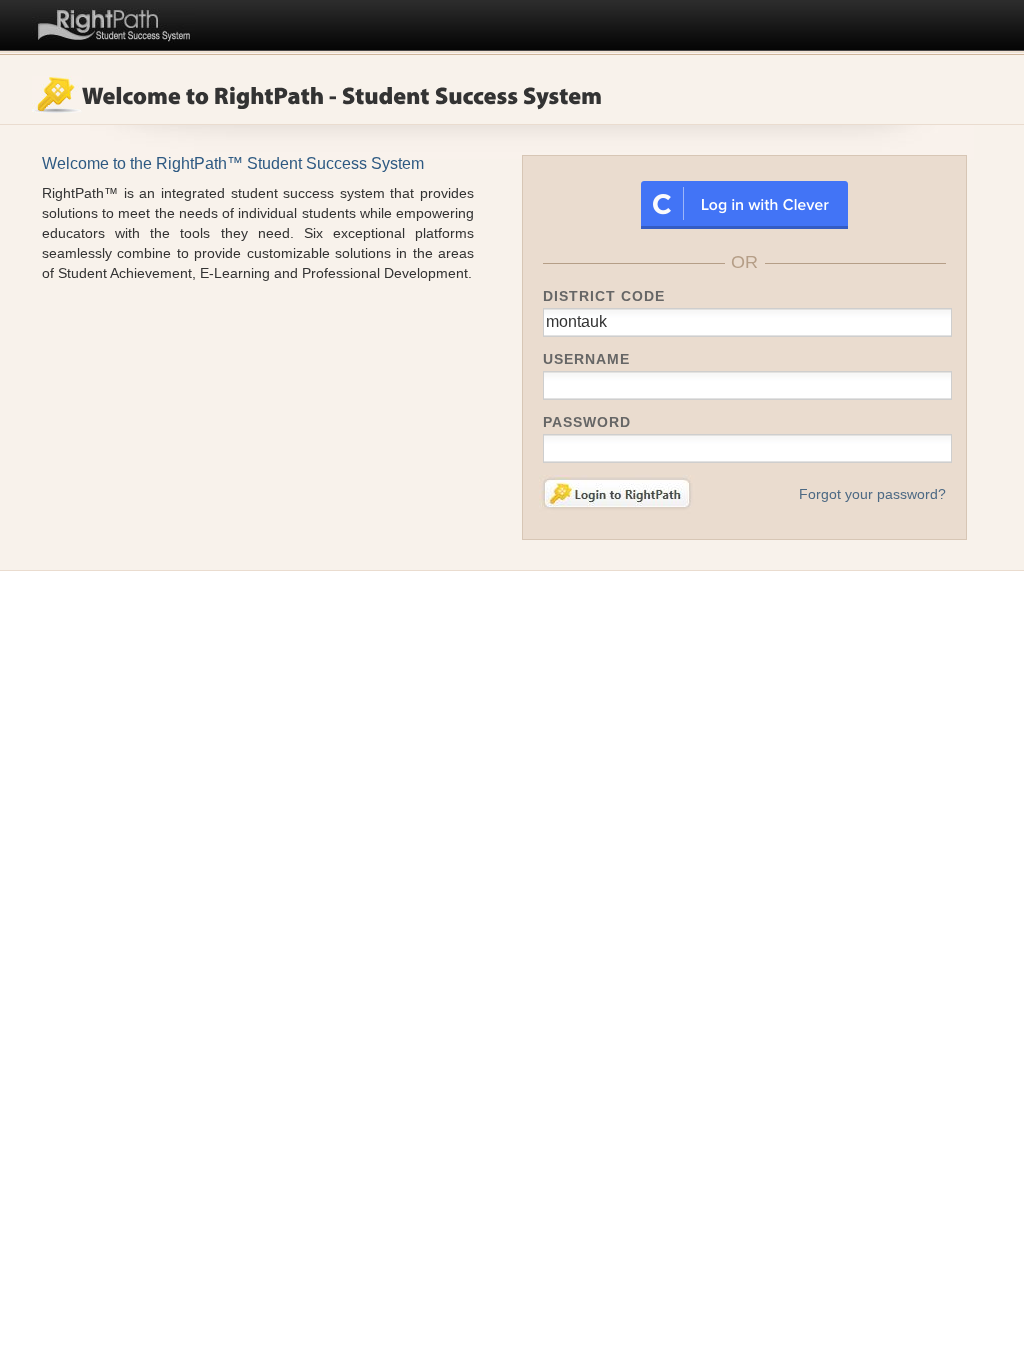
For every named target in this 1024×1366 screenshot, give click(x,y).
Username (586, 359)
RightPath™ (114, 21)
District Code (604, 296)
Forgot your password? (872, 494)
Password (587, 422)
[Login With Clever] (744, 204)
